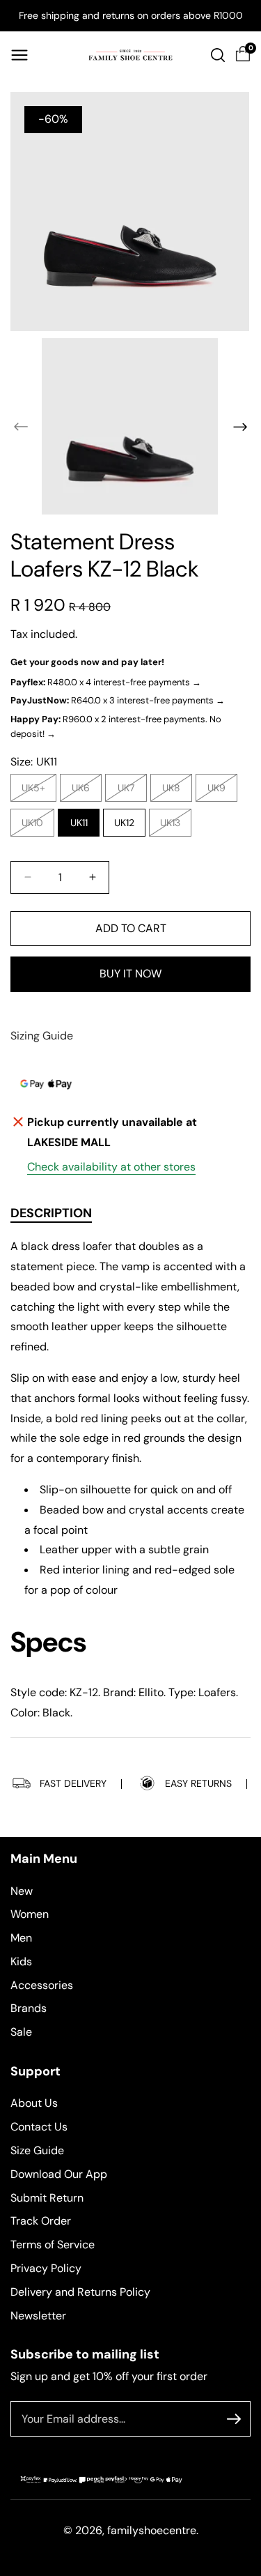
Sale (21, 2032)
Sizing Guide (42, 1036)
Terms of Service (53, 2245)
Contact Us (39, 2127)
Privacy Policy (46, 2268)
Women (30, 1914)
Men (21, 1938)
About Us (34, 2103)
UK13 (174, 826)
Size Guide (37, 2150)
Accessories (42, 1985)
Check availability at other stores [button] (111, 1167)
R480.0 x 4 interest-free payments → (106, 682)
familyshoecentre (152, 2530)
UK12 (124, 823)
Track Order (41, 2221)
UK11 (79, 823)
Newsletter (38, 2316)
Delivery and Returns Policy (80, 2292)
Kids (21, 1961)
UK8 (175, 791)
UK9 (220, 791)
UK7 (129, 791)
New (22, 1891)
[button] (19, 55)
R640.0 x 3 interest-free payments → (118, 700)
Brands (29, 2008)
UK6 (84, 791)
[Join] (234, 2419)
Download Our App (59, 2174)
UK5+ (37, 791)
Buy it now (130, 974)
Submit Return (47, 2198)
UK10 (36, 826)
